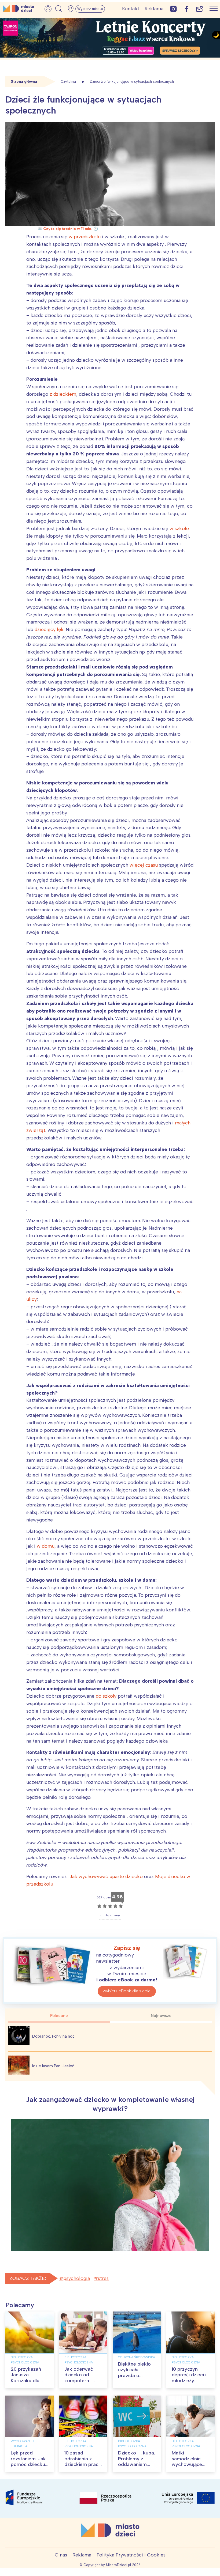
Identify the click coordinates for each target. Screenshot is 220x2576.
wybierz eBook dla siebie (127, 1991)
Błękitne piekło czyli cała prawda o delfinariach (134, 2373)
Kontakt (131, 9)
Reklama (154, 9)
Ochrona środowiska (137, 2357)
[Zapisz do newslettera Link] (199, 9)
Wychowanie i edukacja (22, 2444)
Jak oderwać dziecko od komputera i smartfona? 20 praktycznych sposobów (81, 2384)
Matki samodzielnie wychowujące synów (187, 2462)
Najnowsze (161, 2016)
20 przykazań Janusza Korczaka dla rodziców (26, 2378)
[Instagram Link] (173, 9)
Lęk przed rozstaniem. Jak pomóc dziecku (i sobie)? (28, 2462)
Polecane (59, 2016)
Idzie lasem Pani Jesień (53, 2066)
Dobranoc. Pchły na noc (53, 2036)
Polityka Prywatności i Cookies (131, 2555)
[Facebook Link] (186, 9)
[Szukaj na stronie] (59, 9)
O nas (61, 2555)
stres (103, 2278)
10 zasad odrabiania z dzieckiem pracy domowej (83, 2462)
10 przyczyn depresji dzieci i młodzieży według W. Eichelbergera (189, 2381)
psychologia (77, 2278)
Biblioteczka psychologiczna (25, 2360)
